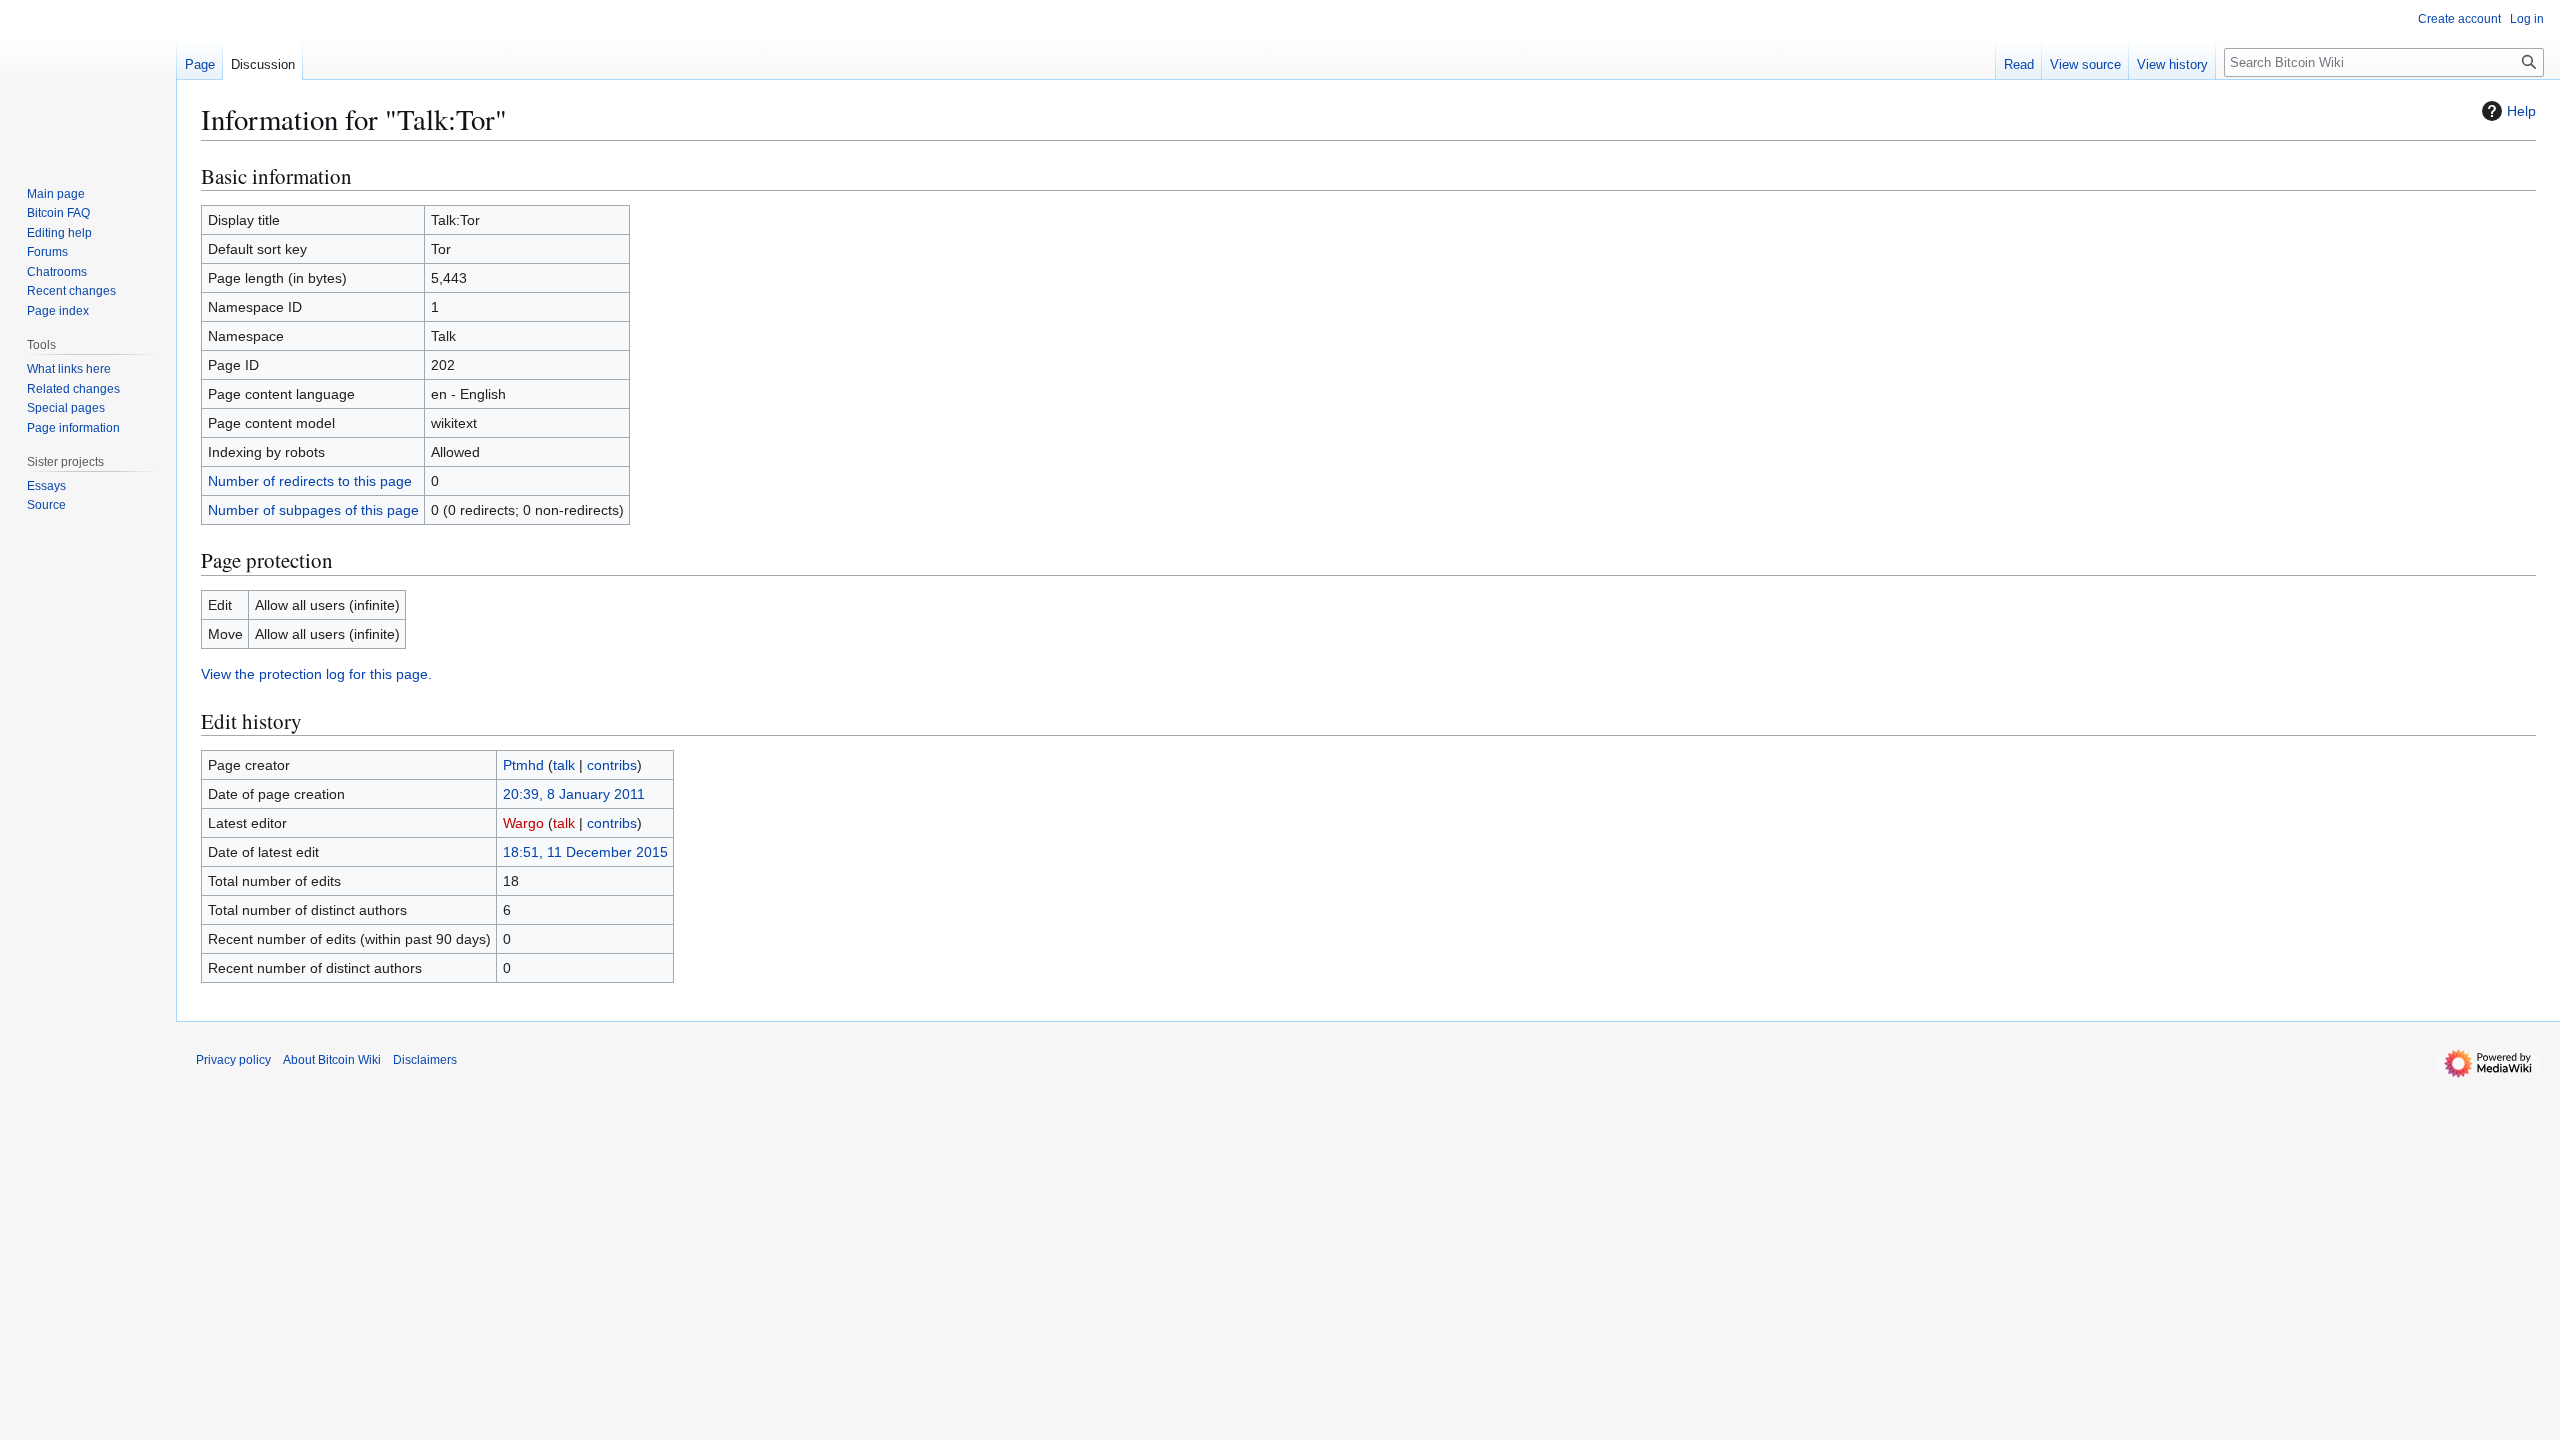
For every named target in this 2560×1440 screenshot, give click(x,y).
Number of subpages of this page (313, 510)
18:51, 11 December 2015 (585, 852)
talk (564, 765)
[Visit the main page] (88, 80)
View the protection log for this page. (316, 674)
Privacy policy (233, 1060)
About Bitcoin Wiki (332, 1060)
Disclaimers (425, 1060)
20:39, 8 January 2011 (574, 794)
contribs (612, 765)
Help (2521, 111)
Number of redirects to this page (310, 481)
